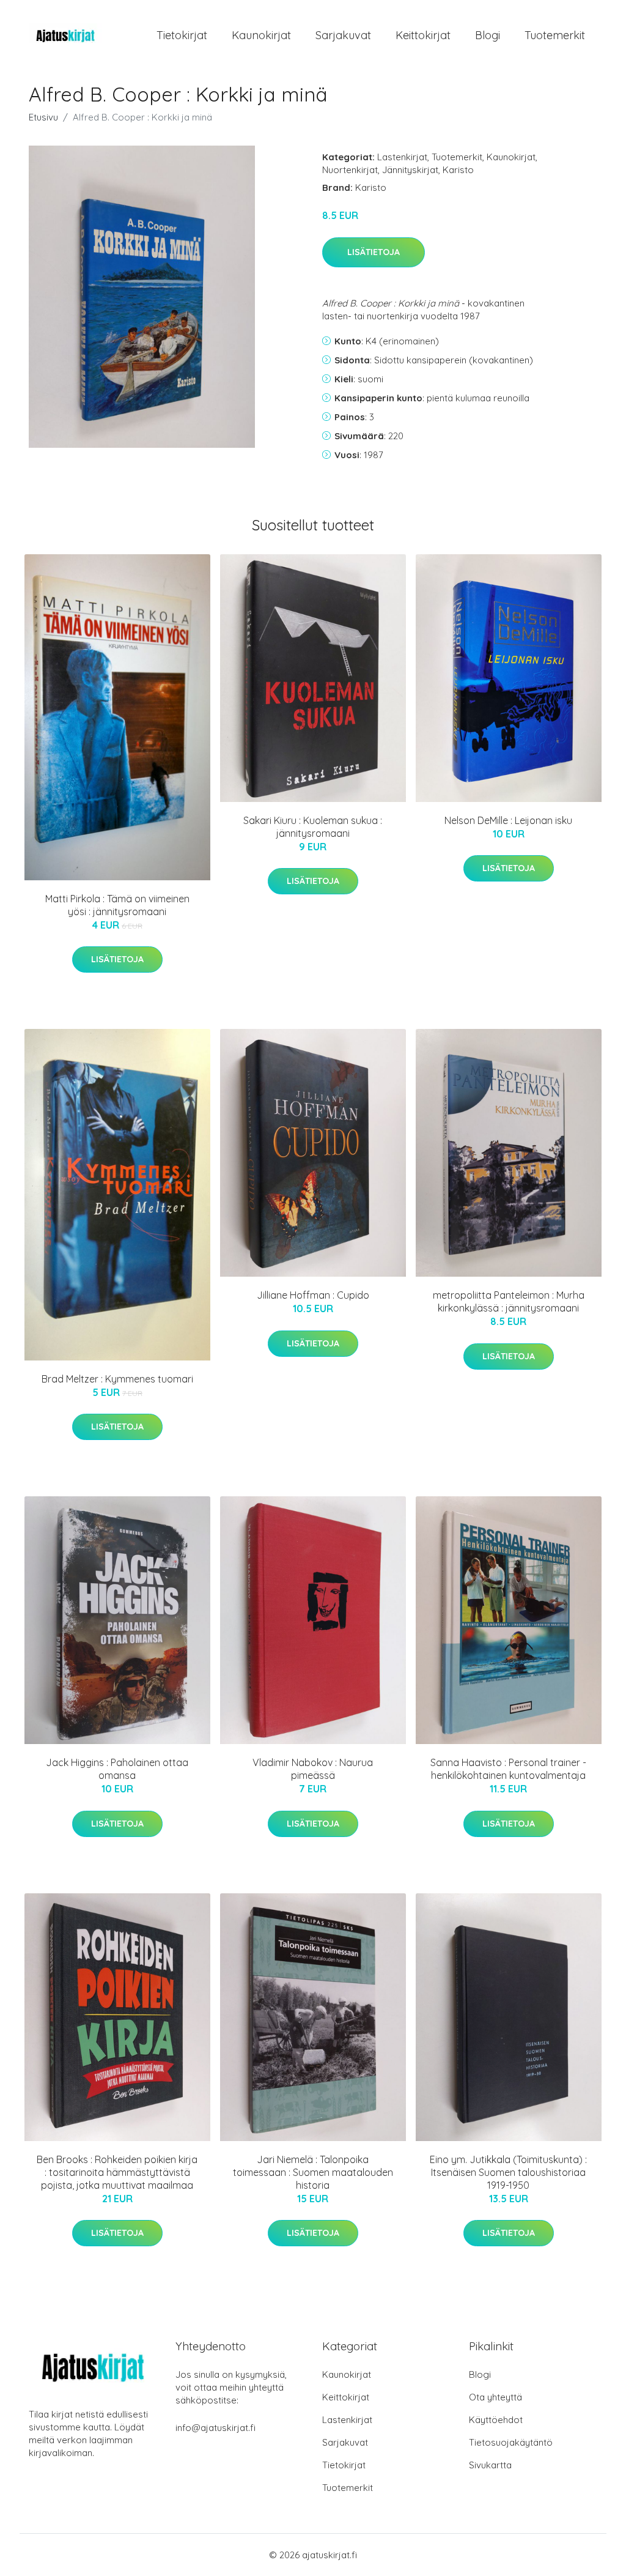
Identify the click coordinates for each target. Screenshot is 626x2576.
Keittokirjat (423, 35)
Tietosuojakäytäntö (511, 2442)
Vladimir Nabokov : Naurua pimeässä (313, 1769)
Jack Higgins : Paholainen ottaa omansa (117, 1769)
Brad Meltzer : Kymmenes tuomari (117, 1379)
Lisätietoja (374, 252)
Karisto (458, 170)
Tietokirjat (182, 35)
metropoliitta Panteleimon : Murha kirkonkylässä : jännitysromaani (509, 1301)
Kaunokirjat (261, 35)
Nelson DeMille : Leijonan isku (508, 820)
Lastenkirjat (402, 157)
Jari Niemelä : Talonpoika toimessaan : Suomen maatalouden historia (313, 2172)
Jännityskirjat (410, 170)
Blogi (488, 35)
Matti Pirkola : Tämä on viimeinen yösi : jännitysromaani (117, 905)
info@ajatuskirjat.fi (215, 2428)
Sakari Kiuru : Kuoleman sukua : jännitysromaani (313, 827)
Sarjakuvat (343, 35)
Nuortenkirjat (350, 170)
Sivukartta (490, 2465)
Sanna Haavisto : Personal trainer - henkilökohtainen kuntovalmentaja (508, 1769)
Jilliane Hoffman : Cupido (313, 1295)
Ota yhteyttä (495, 2397)
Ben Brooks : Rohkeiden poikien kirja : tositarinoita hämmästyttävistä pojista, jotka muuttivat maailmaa (117, 2172)
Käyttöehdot (496, 2420)
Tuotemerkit (555, 35)
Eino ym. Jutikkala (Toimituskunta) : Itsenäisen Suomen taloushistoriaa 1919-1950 (508, 2172)
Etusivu (43, 117)
